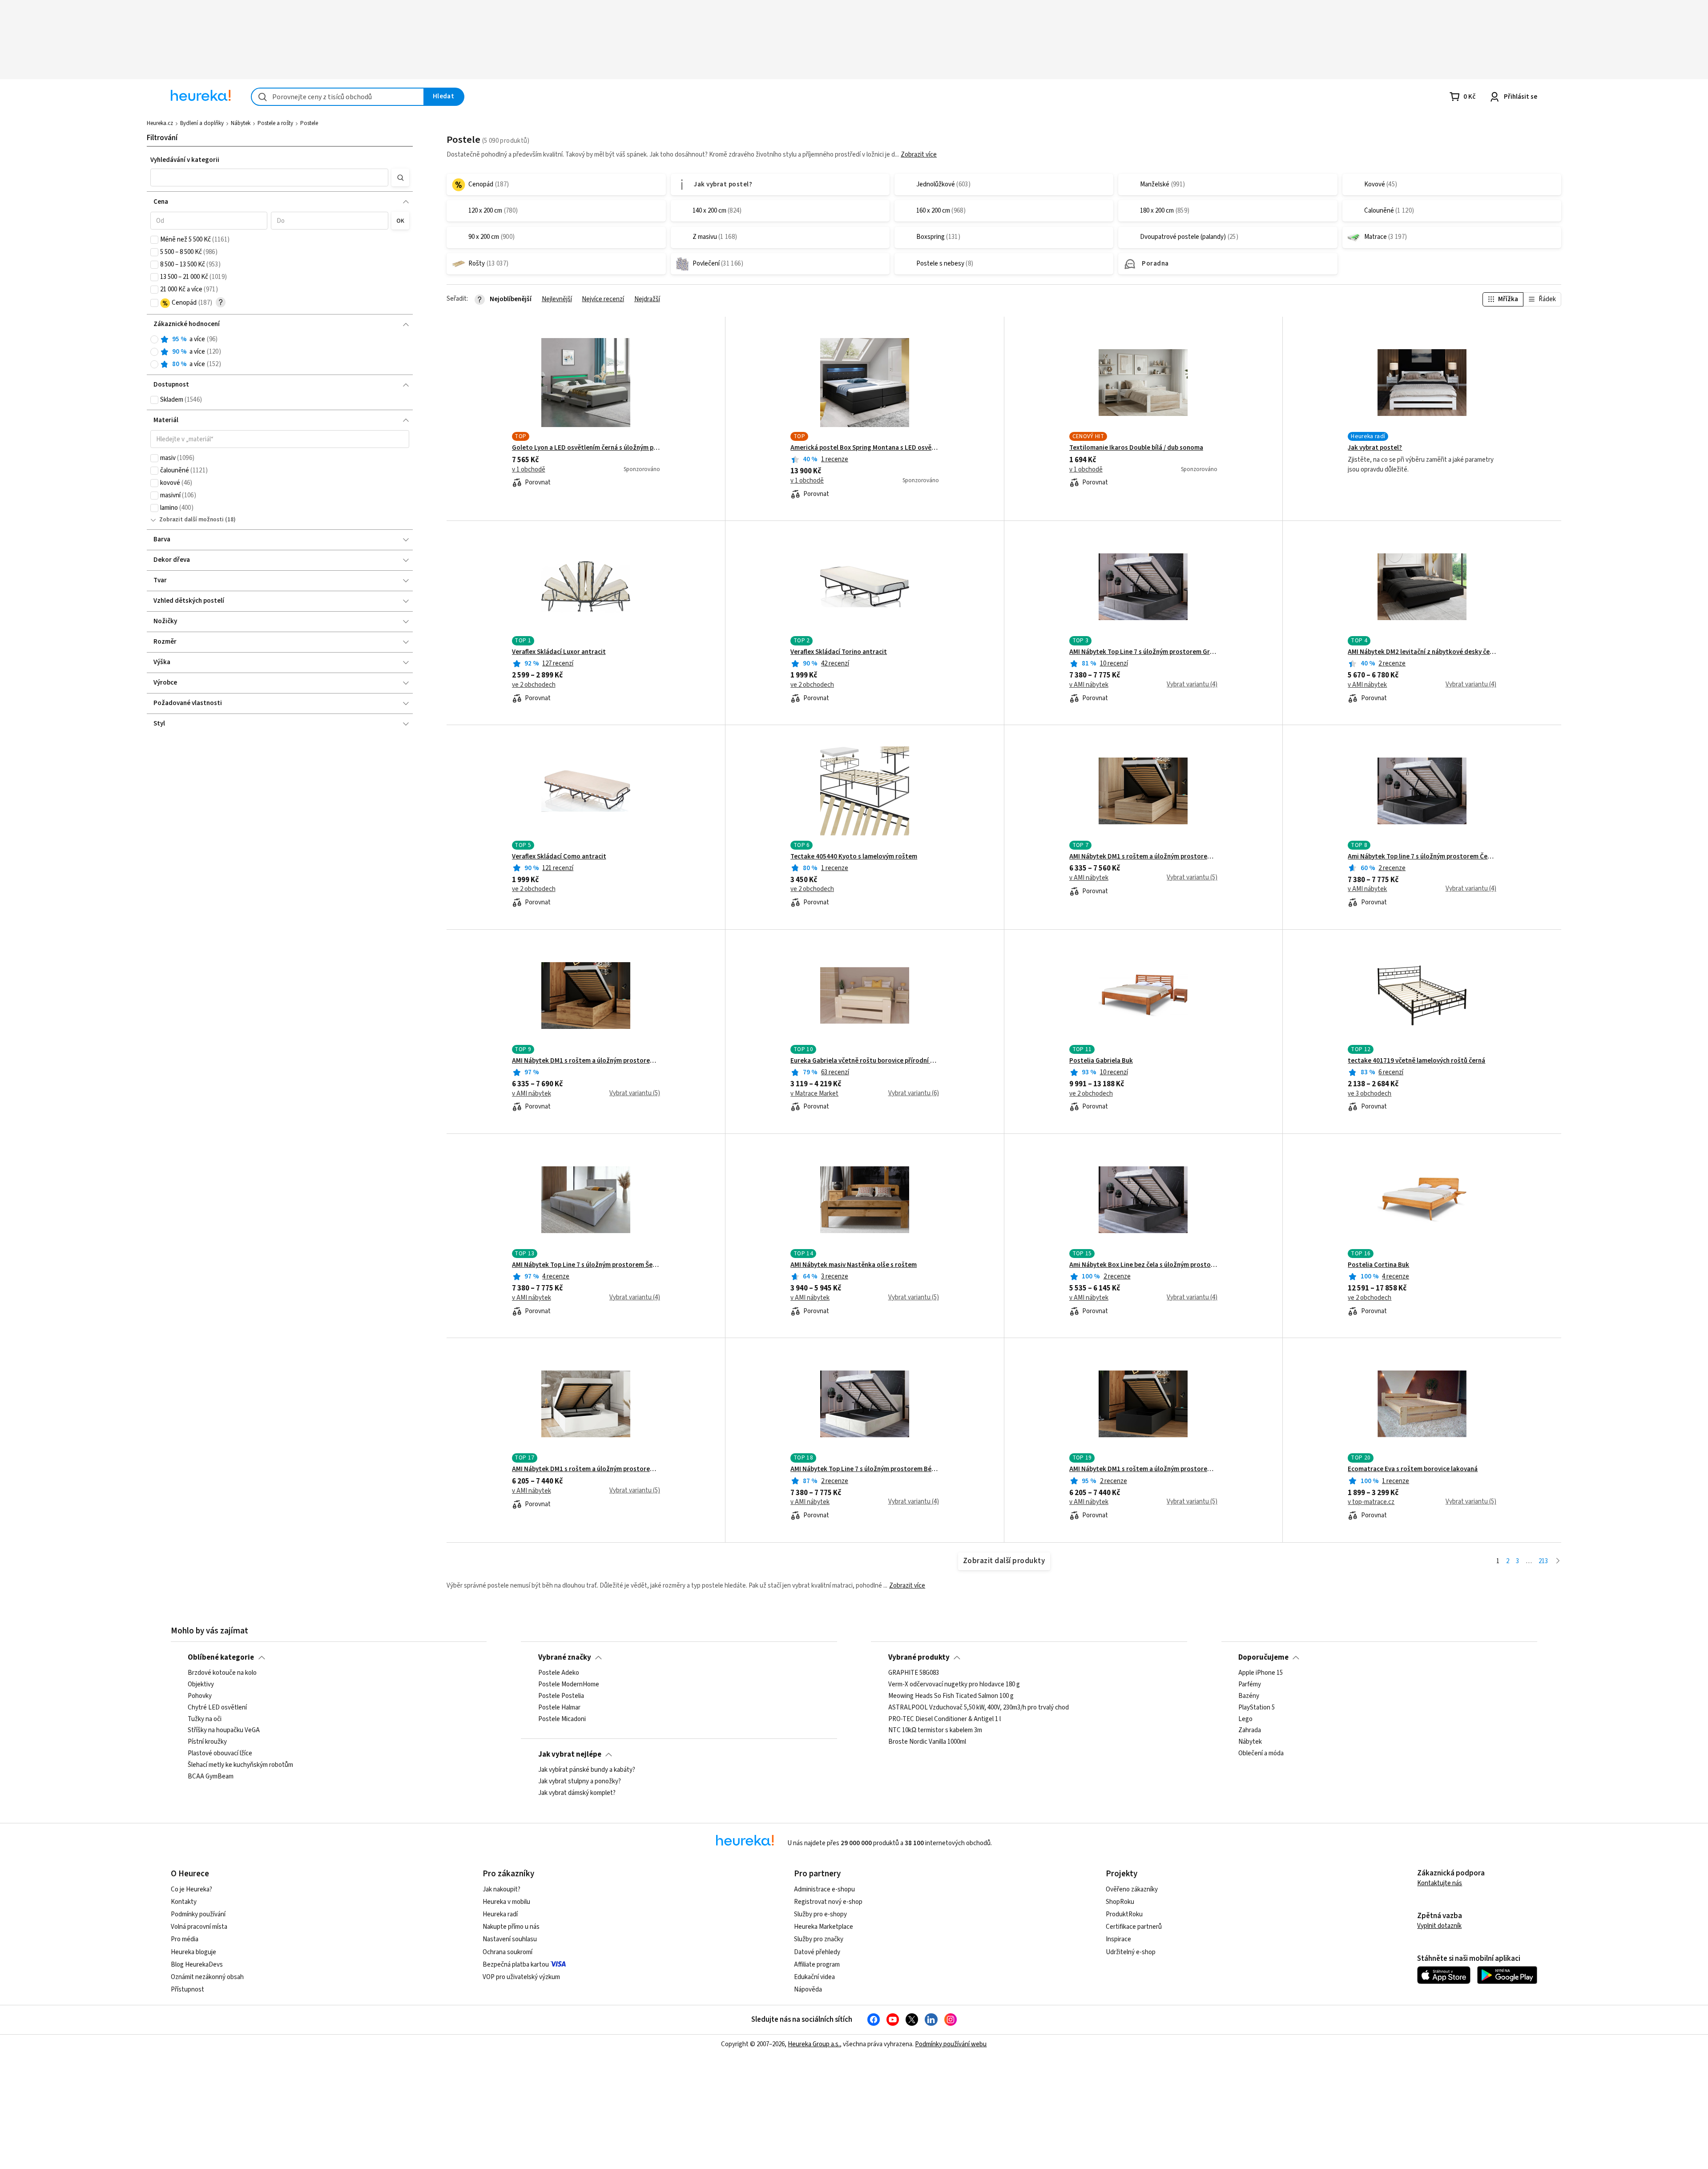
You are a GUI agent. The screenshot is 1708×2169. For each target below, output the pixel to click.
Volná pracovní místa (199, 1927)
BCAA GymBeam (211, 1777)
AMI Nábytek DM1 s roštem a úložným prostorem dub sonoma (1143, 857)
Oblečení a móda (1261, 1754)
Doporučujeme (1263, 1657)
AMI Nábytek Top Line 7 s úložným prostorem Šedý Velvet (586, 1265)
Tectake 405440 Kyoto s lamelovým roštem (854, 857)
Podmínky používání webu (951, 2044)
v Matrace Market (814, 1094)
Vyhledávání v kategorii (185, 160)
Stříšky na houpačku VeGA (224, 1730)
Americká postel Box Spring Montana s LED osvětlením (864, 448)
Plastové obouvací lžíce (220, 1754)
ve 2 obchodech (534, 685)
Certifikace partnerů (1134, 1927)
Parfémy (1250, 1685)
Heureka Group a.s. (814, 2044)
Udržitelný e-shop (1131, 1952)
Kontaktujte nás (1440, 1883)
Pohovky (200, 1696)
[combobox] (338, 97)
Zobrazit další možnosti (191, 520)
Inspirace (1118, 1939)
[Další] (1558, 1562)
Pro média (185, 1939)
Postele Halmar (559, 1708)
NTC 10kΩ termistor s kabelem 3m (935, 1730)
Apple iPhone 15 (1261, 1673)
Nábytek (241, 123)
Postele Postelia (561, 1696)
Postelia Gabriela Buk (1101, 1061)
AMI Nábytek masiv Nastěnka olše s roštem (854, 1265)
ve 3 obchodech (1370, 1094)
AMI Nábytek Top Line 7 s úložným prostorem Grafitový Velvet (1143, 652)
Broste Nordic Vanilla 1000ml (927, 1742)
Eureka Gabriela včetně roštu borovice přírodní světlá (864, 1061)
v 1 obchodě (529, 470)
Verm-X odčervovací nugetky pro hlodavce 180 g (954, 1685)
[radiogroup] (280, 352)
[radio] (154, 339)
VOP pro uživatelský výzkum (521, 1977)
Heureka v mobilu (506, 1902)
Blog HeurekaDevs (197, 1965)
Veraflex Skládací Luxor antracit (559, 652)
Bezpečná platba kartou (516, 1965)
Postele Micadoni (562, 1719)
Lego (1245, 1719)
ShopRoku (1120, 1902)
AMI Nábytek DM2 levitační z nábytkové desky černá (1422, 652)
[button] (269, 177)
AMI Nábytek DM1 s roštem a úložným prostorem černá (1143, 1469)
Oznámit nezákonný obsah (207, 1977)
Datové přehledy (817, 1952)
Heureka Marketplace (824, 1927)
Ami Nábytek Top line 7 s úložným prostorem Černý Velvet (1422, 857)
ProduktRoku (1124, 1914)
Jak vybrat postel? (1375, 448)
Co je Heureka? (191, 1889)
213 (1543, 1561)
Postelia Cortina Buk (1378, 1265)
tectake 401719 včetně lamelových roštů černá (1416, 1061)
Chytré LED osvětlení (217, 1708)
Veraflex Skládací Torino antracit (839, 652)
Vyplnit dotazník (1439, 1926)
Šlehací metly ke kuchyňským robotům (240, 1765)
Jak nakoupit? (502, 1889)
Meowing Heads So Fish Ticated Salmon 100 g (951, 1696)
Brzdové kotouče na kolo (222, 1673)
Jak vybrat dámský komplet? (577, 1793)
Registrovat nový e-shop (828, 1902)
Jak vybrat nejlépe (570, 1754)
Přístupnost (187, 1990)
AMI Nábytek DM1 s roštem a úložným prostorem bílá (586, 1469)
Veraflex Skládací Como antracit (559, 857)
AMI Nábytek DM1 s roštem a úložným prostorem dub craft (586, 1061)
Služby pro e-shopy (820, 1914)
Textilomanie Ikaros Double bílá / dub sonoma (1136, 448)
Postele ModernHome (569, 1685)
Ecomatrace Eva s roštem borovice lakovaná (1413, 1469)
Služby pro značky (819, 1939)
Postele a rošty (275, 123)
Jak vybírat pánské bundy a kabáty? (587, 1770)
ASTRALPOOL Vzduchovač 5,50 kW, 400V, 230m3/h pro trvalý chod (979, 1708)
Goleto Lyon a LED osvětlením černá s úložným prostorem (586, 448)
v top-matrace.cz (1371, 1502)
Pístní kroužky (207, 1742)
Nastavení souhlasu (510, 1939)
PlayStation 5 (1257, 1708)
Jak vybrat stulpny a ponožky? (580, 1782)
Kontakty (184, 1902)
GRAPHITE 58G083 (914, 1673)
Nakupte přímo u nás (511, 1927)
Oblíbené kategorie (221, 1657)
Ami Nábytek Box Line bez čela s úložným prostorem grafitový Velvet (1143, 1265)
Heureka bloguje (193, 1952)
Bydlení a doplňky (202, 123)
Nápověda (808, 1990)
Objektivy (201, 1685)
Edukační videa (814, 1977)
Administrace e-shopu (824, 1889)
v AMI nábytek (1089, 685)
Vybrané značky (565, 1657)
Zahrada (1250, 1730)
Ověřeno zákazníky (1132, 1889)
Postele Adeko (559, 1673)
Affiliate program (817, 1965)
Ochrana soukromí (508, 1952)
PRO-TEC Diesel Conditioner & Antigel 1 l (945, 1719)
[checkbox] (154, 240)
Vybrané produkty (919, 1657)
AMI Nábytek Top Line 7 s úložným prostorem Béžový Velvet (864, 1469)
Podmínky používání (198, 1914)
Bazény (1249, 1696)
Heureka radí (500, 1914)
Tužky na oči (205, 1719)
